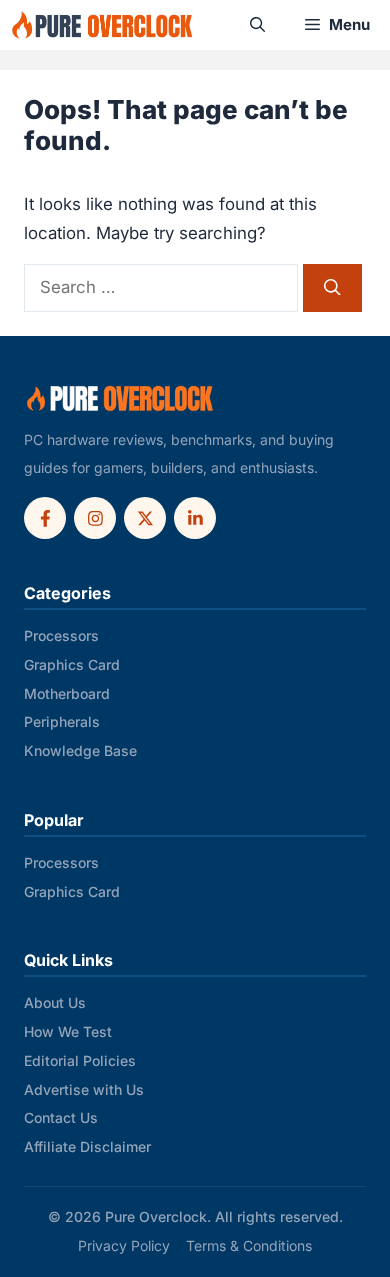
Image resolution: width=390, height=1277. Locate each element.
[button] (257, 25)
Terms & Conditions (249, 1245)
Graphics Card (72, 664)
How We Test (68, 1031)
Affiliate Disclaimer (87, 1146)
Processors (61, 635)
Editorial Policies (80, 1060)
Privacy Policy (124, 1245)
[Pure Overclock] (102, 25)
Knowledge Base (80, 750)
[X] (145, 518)
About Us (55, 1002)
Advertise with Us (84, 1089)
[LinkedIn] (195, 518)
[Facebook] (45, 518)
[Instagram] (95, 518)
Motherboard (67, 693)
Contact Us (61, 1117)
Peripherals (62, 721)
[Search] (332, 287)
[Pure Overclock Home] (120, 399)
